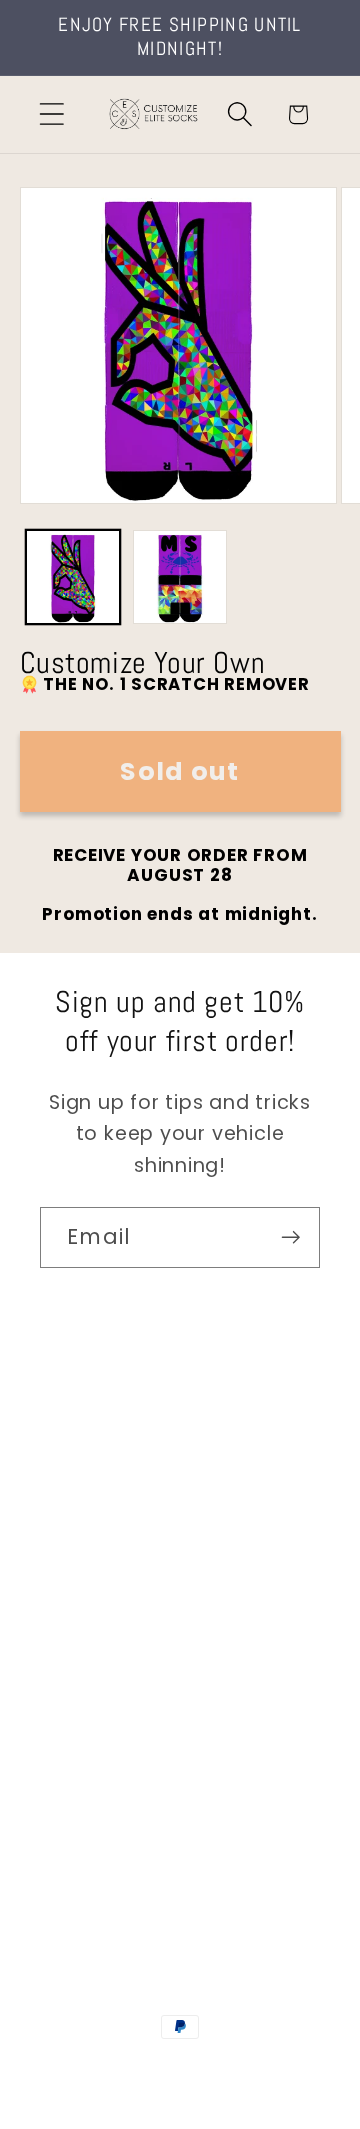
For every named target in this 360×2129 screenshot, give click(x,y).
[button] (51, 114)
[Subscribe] (290, 1237)
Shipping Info (103, 1567)
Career (73, 1512)
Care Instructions (124, 1733)
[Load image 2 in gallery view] (180, 577)
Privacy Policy (105, 1789)
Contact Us (95, 1457)
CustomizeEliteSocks (176, 2068)
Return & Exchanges (136, 1678)
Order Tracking (112, 1623)
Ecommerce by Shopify (180, 2090)
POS (278, 2068)
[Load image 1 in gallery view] (73, 577)
